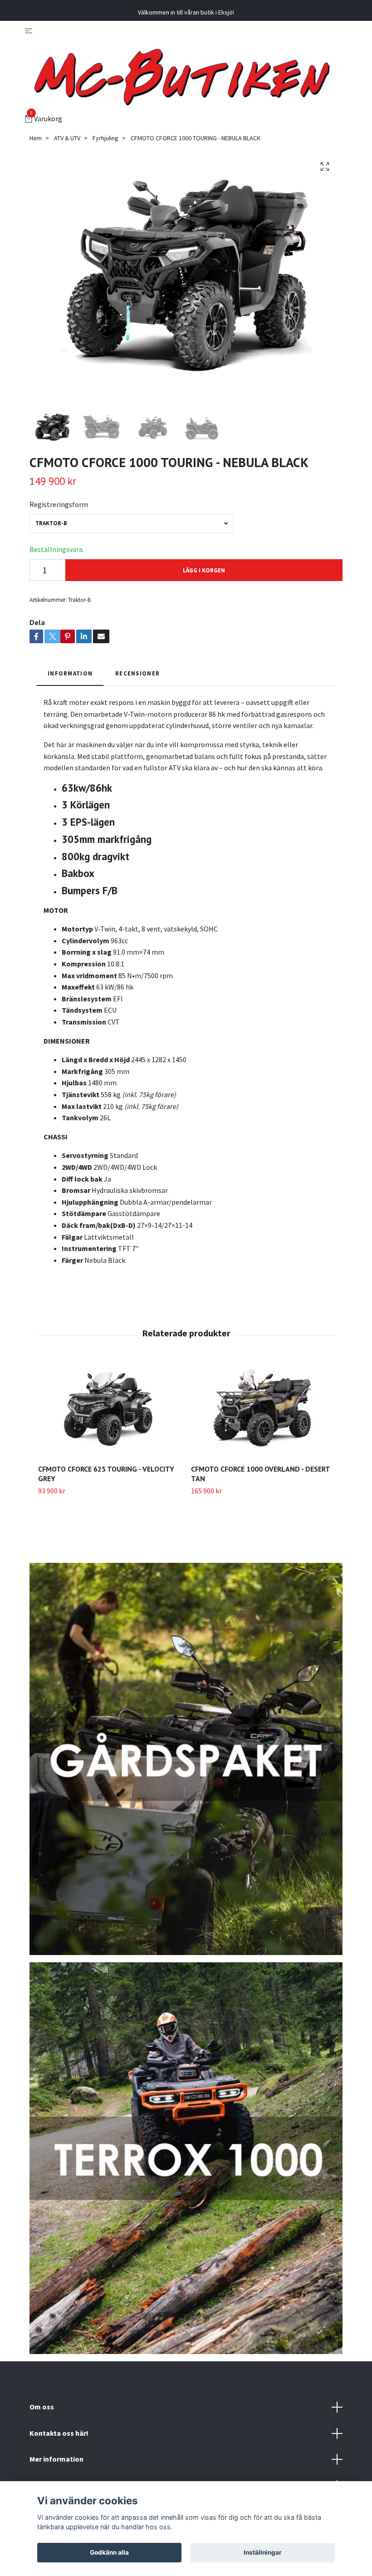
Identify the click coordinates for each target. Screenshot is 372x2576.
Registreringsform (59, 504)
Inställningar (263, 2552)
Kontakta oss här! (59, 2433)
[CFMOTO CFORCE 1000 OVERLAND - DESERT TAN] (262, 1410)
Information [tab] (70, 673)
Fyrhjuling (105, 138)
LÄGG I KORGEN (204, 570)
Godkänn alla (109, 2552)
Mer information (56, 2459)
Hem (36, 138)
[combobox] (132, 524)
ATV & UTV (67, 138)
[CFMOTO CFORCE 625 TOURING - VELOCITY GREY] (109, 1410)
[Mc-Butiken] (182, 75)
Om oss (42, 2407)
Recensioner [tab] (137, 673)
